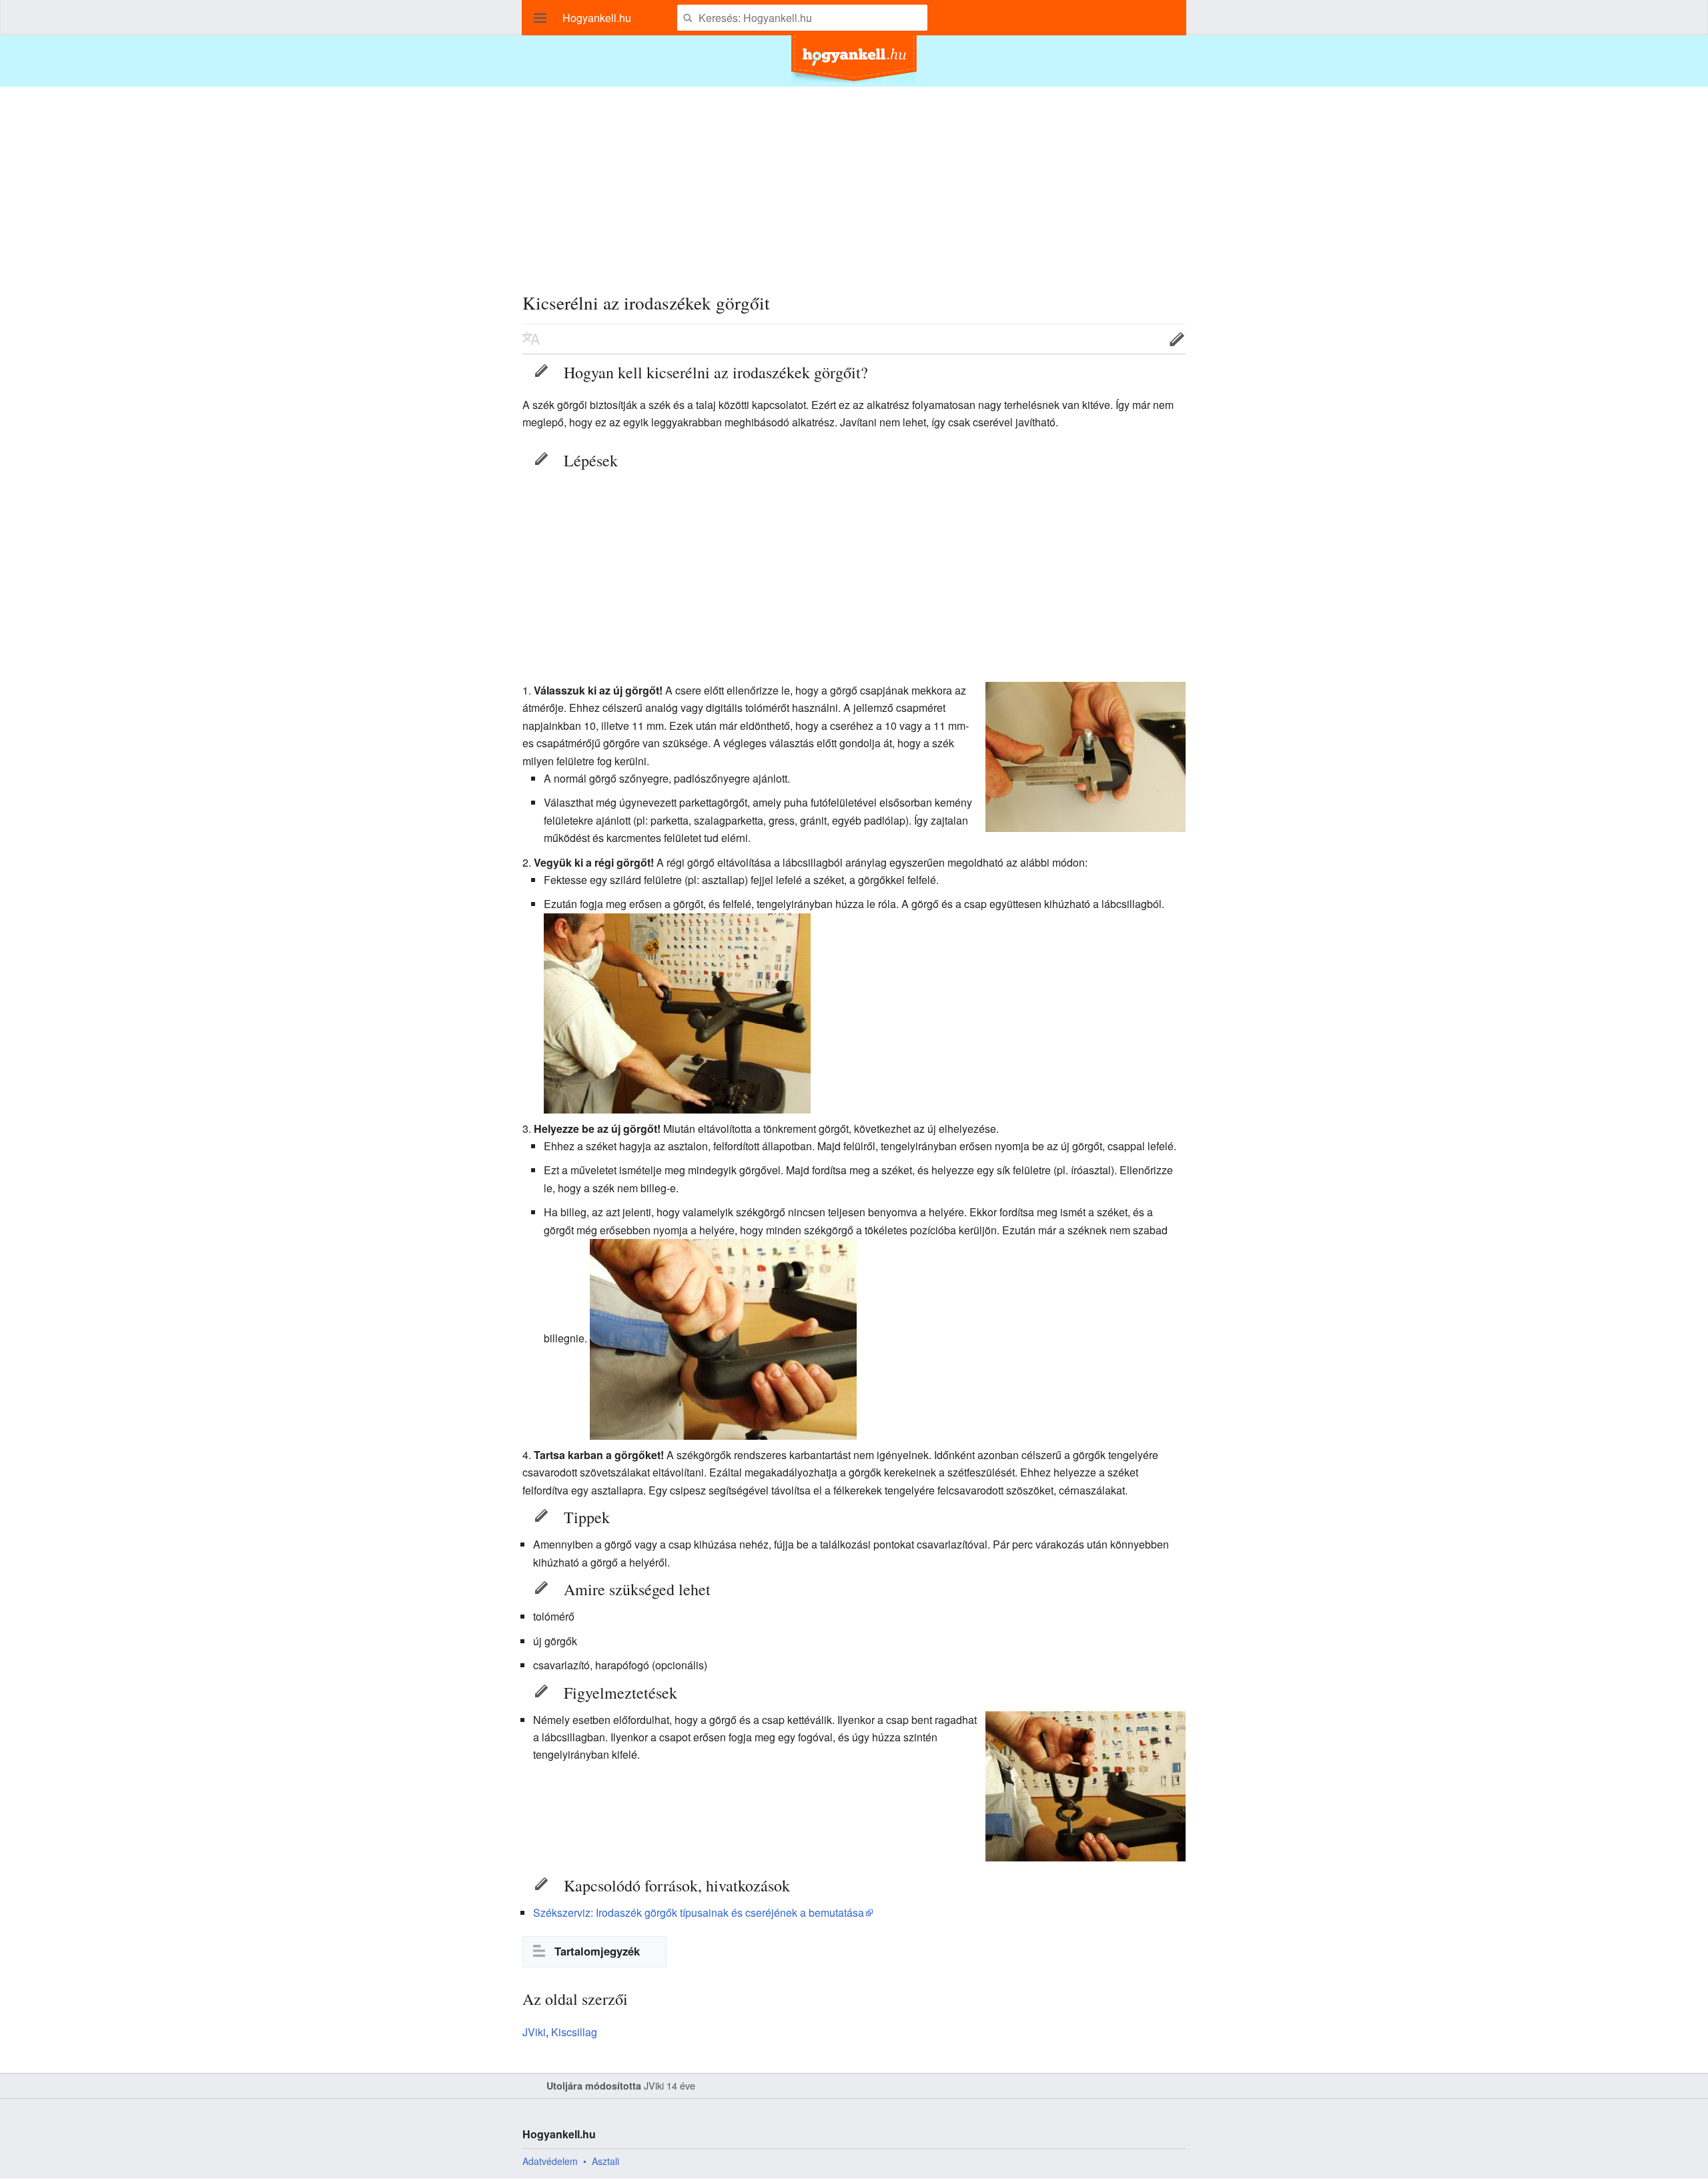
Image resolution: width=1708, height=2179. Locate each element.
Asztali (605, 2161)
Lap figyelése (1136, 339)
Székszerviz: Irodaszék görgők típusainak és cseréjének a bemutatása (699, 1912)
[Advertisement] (854, 180)
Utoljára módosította (594, 2086)
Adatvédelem (550, 2161)
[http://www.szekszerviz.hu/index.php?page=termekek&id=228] (1086, 756)
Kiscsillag (574, 2032)
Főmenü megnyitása (540, 18)
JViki (534, 2032)
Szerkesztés (1177, 339)
